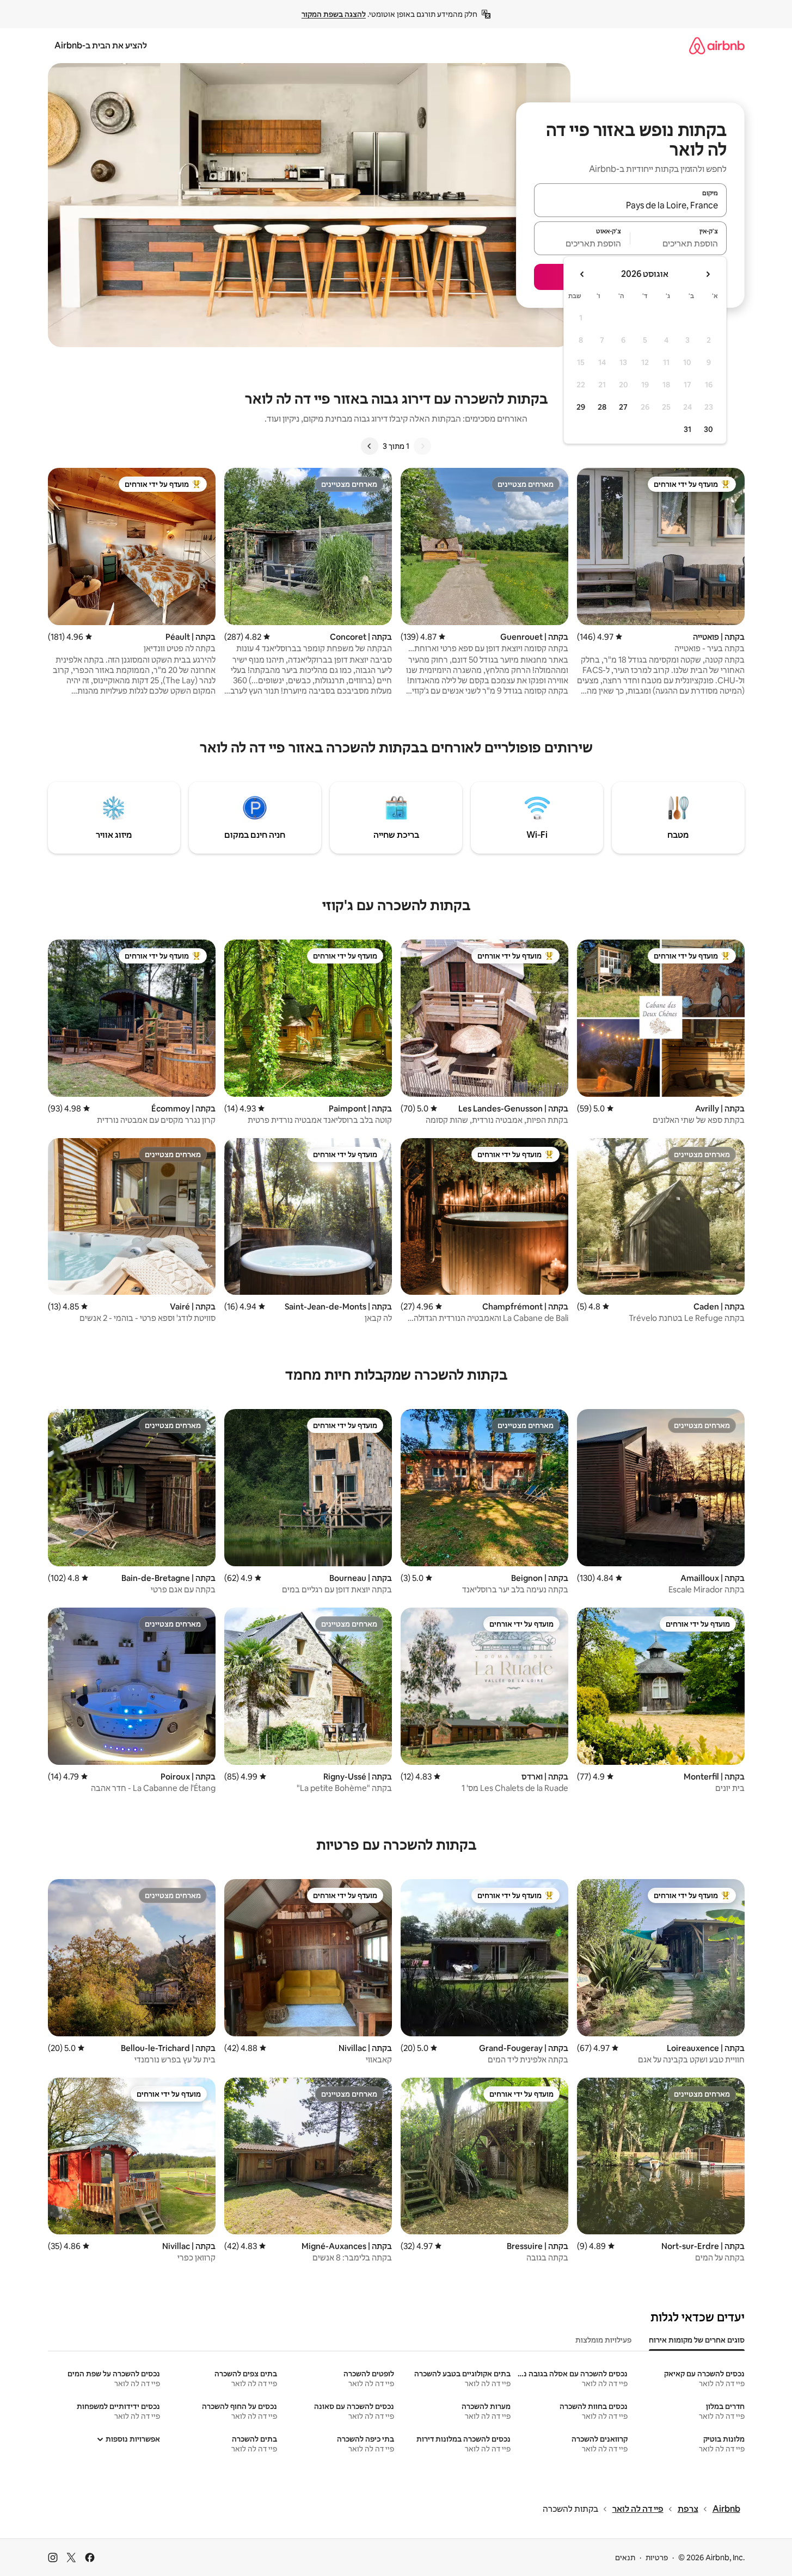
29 (581, 407)
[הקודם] (422, 446)
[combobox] (630, 205)
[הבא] (370, 446)
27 (623, 407)
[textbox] (679, 243)
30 (708, 429)
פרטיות (657, 2558)
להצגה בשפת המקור (334, 14)
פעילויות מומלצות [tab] (603, 2340)
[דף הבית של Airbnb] (717, 45)
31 (687, 429)
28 (602, 407)
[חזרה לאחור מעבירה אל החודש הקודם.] (708, 274)
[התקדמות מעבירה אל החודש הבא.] (582, 274)
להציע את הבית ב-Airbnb (101, 45)
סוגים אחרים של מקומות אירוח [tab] (697, 2340)
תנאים (625, 2558)
